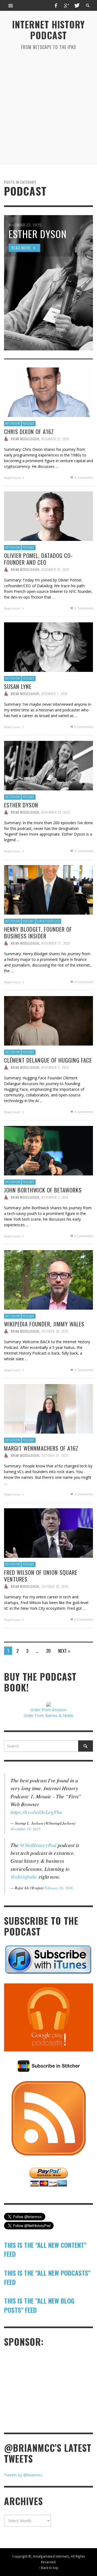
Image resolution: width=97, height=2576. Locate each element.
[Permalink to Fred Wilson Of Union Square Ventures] (48, 1532)
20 (48, 1651)
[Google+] (66, 5)
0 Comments (83, 477)
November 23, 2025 (56, 812)
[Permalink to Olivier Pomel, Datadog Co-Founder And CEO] (48, 516)
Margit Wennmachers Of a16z (41, 1448)
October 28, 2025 (55, 1331)
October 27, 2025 (55, 1455)
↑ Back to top (48, 2568)
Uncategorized (49, 921)
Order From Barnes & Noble (48, 1715)
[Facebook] (56, 5)
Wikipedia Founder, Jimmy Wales (44, 1324)
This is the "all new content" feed (45, 2249)
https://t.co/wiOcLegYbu (36, 1812)
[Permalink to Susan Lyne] (48, 647)
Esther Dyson (21, 805)
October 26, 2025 (55, 1586)
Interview (13, 423)
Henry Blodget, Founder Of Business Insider (38, 932)
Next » (64, 1651)
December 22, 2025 (55, 439)
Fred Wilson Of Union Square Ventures (41, 1576)
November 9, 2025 (55, 1067)
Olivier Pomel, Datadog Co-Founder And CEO (38, 559)
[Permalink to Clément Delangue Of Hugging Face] (48, 1020)
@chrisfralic (24, 1877)
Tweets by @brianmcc (23, 2475)
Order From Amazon (48, 1710)
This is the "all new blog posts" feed (39, 2305)
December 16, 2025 (55, 570)
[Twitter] (77, 5)
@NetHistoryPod (38, 1845)
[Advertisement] (48, 107)
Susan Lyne (18, 686)
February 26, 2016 (59, 1888)
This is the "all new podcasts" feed (47, 2277)
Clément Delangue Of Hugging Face (48, 1060)
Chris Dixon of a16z (29, 431)
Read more (13, 478)
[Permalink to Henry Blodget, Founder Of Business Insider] (48, 889)
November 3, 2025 (55, 1197)
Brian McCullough (25, 439)
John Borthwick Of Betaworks (43, 1190)
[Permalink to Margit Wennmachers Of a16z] (48, 1408)
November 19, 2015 (25, 1829)
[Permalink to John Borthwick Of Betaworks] (48, 1150)
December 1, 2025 (54, 694)
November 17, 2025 (56, 943)
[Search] (11, 5)
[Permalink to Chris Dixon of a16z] (48, 392)
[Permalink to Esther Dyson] (48, 765)
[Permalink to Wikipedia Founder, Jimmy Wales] (48, 1279)
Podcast (29, 423)
